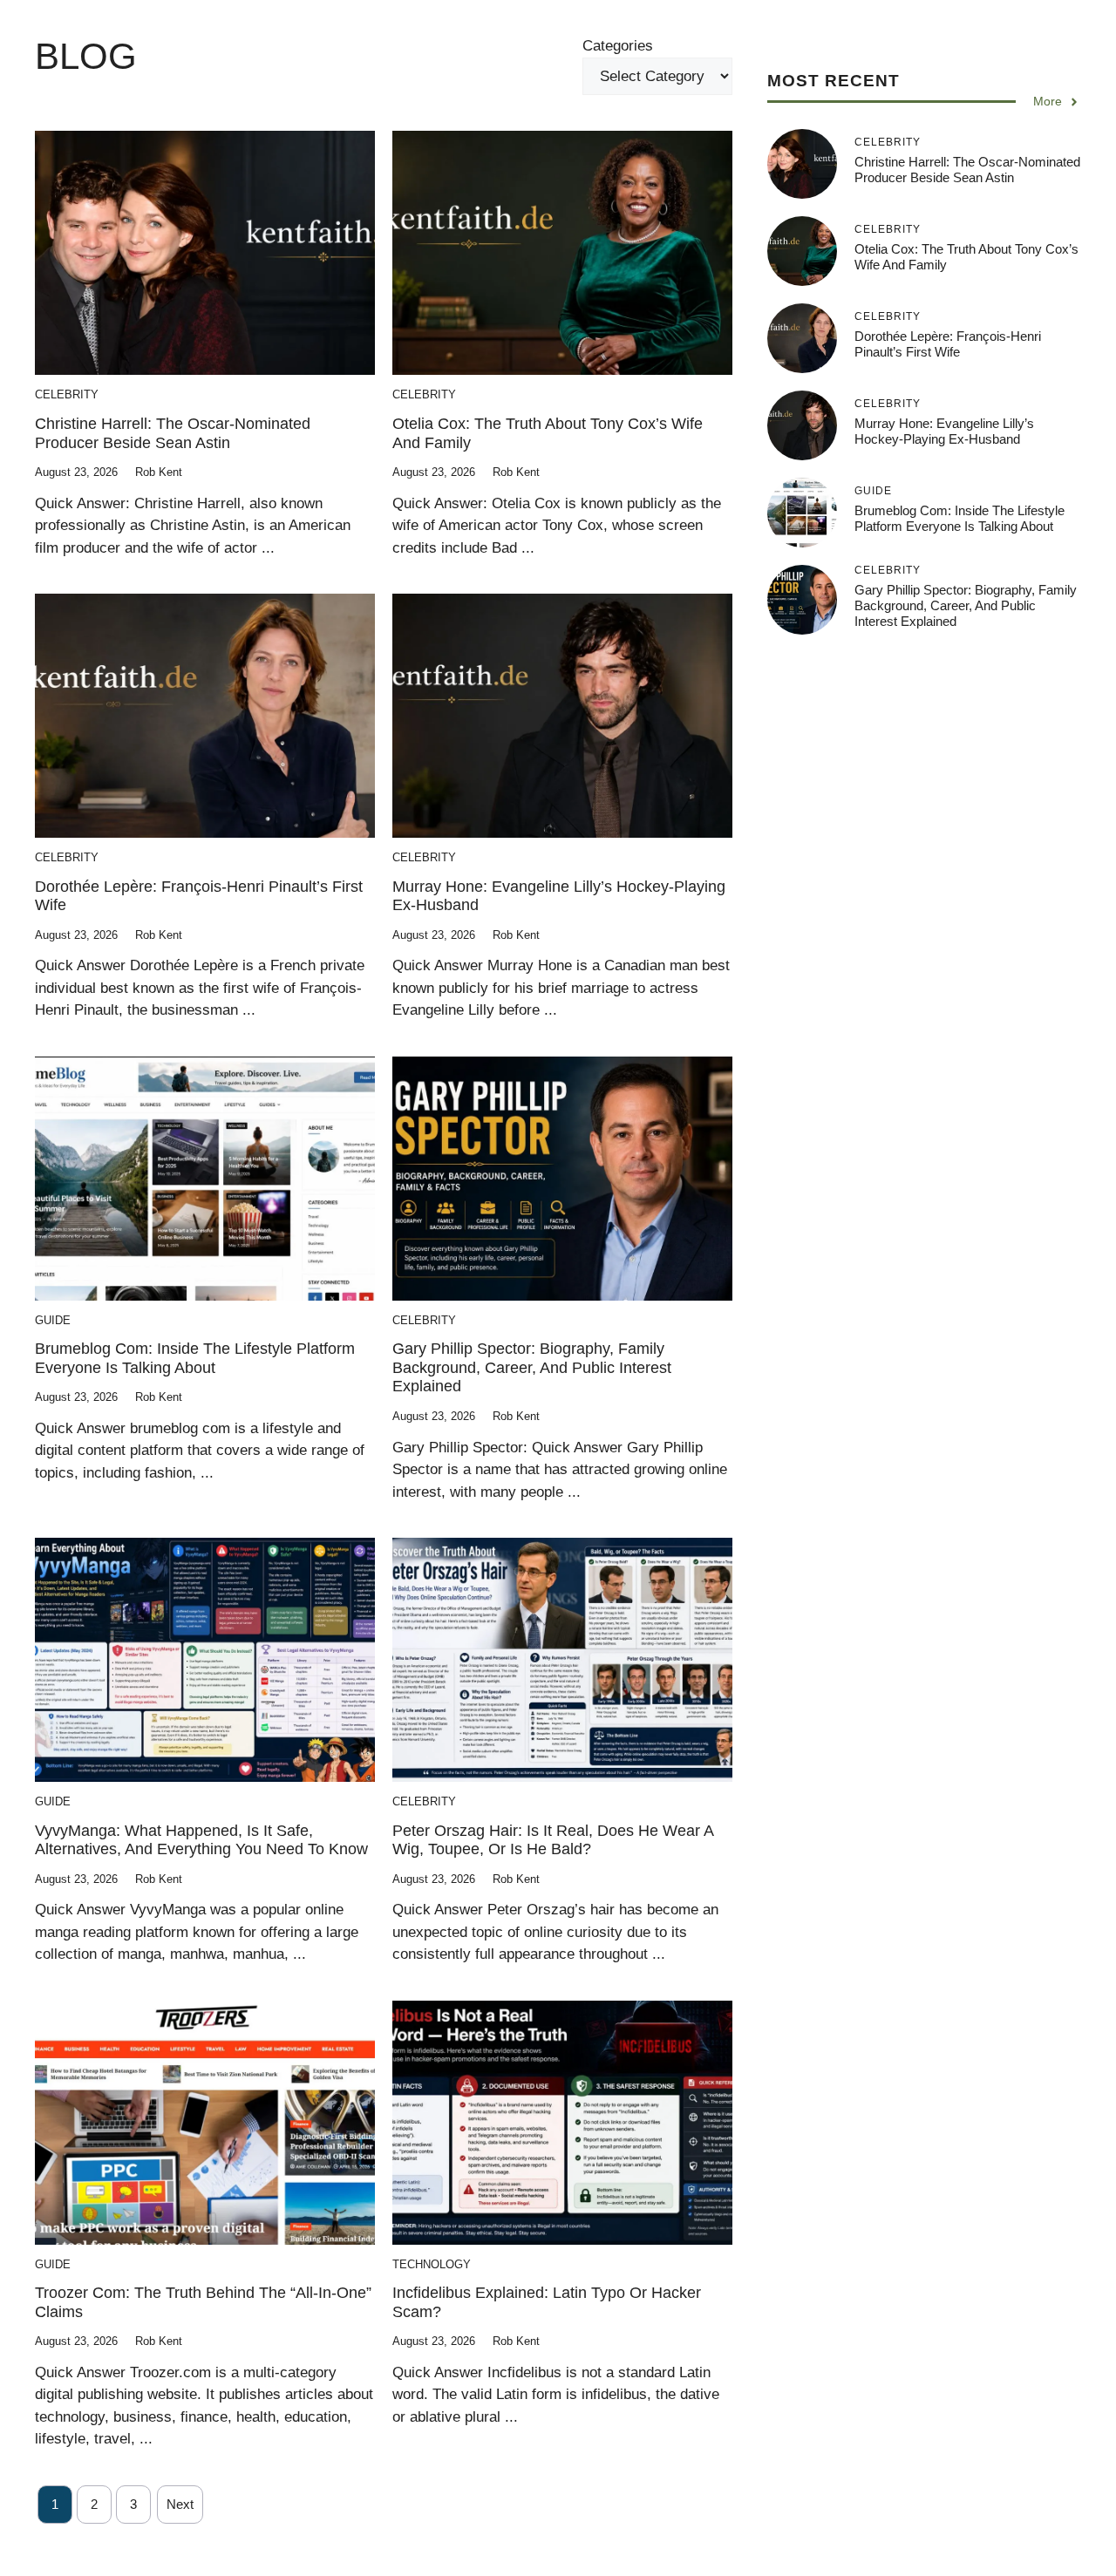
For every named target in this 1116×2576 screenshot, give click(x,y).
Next (180, 2504)
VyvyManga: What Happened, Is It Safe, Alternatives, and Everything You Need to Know (201, 1840)
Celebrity (67, 394)
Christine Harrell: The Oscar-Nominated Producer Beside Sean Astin (173, 433)
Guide (53, 1320)
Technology (432, 2264)
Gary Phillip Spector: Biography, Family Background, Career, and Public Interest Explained (532, 1367)
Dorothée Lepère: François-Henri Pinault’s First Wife (948, 344)
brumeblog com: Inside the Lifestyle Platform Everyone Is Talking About (195, 1358)
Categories (618, 46)
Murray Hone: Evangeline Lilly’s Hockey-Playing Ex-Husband (944, 431)
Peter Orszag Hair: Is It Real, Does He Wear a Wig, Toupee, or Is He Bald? (553, 1840)
